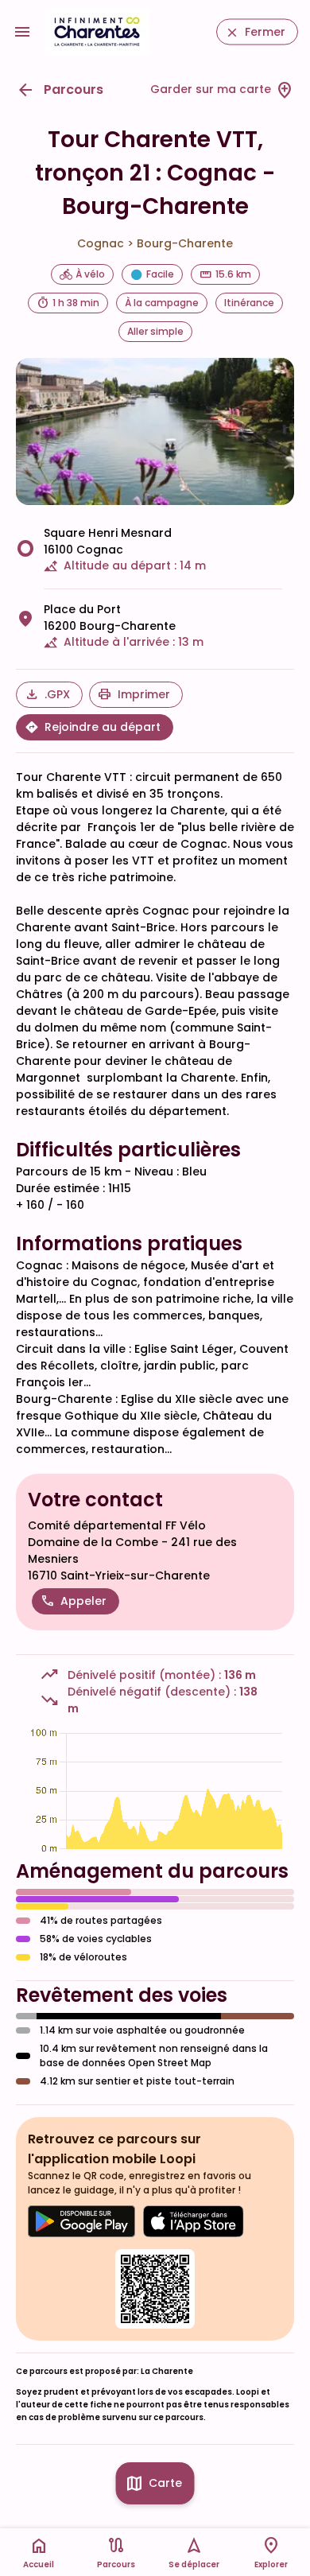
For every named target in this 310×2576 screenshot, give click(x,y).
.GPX (57, 694)
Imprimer (144, 694)
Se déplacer (194, 2564)
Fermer (265, 32)
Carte (165, 2483)
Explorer (271, 2564)
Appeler (83, 1601)
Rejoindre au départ (103, 727)
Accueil (39, 2564)
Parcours (74, 89)
